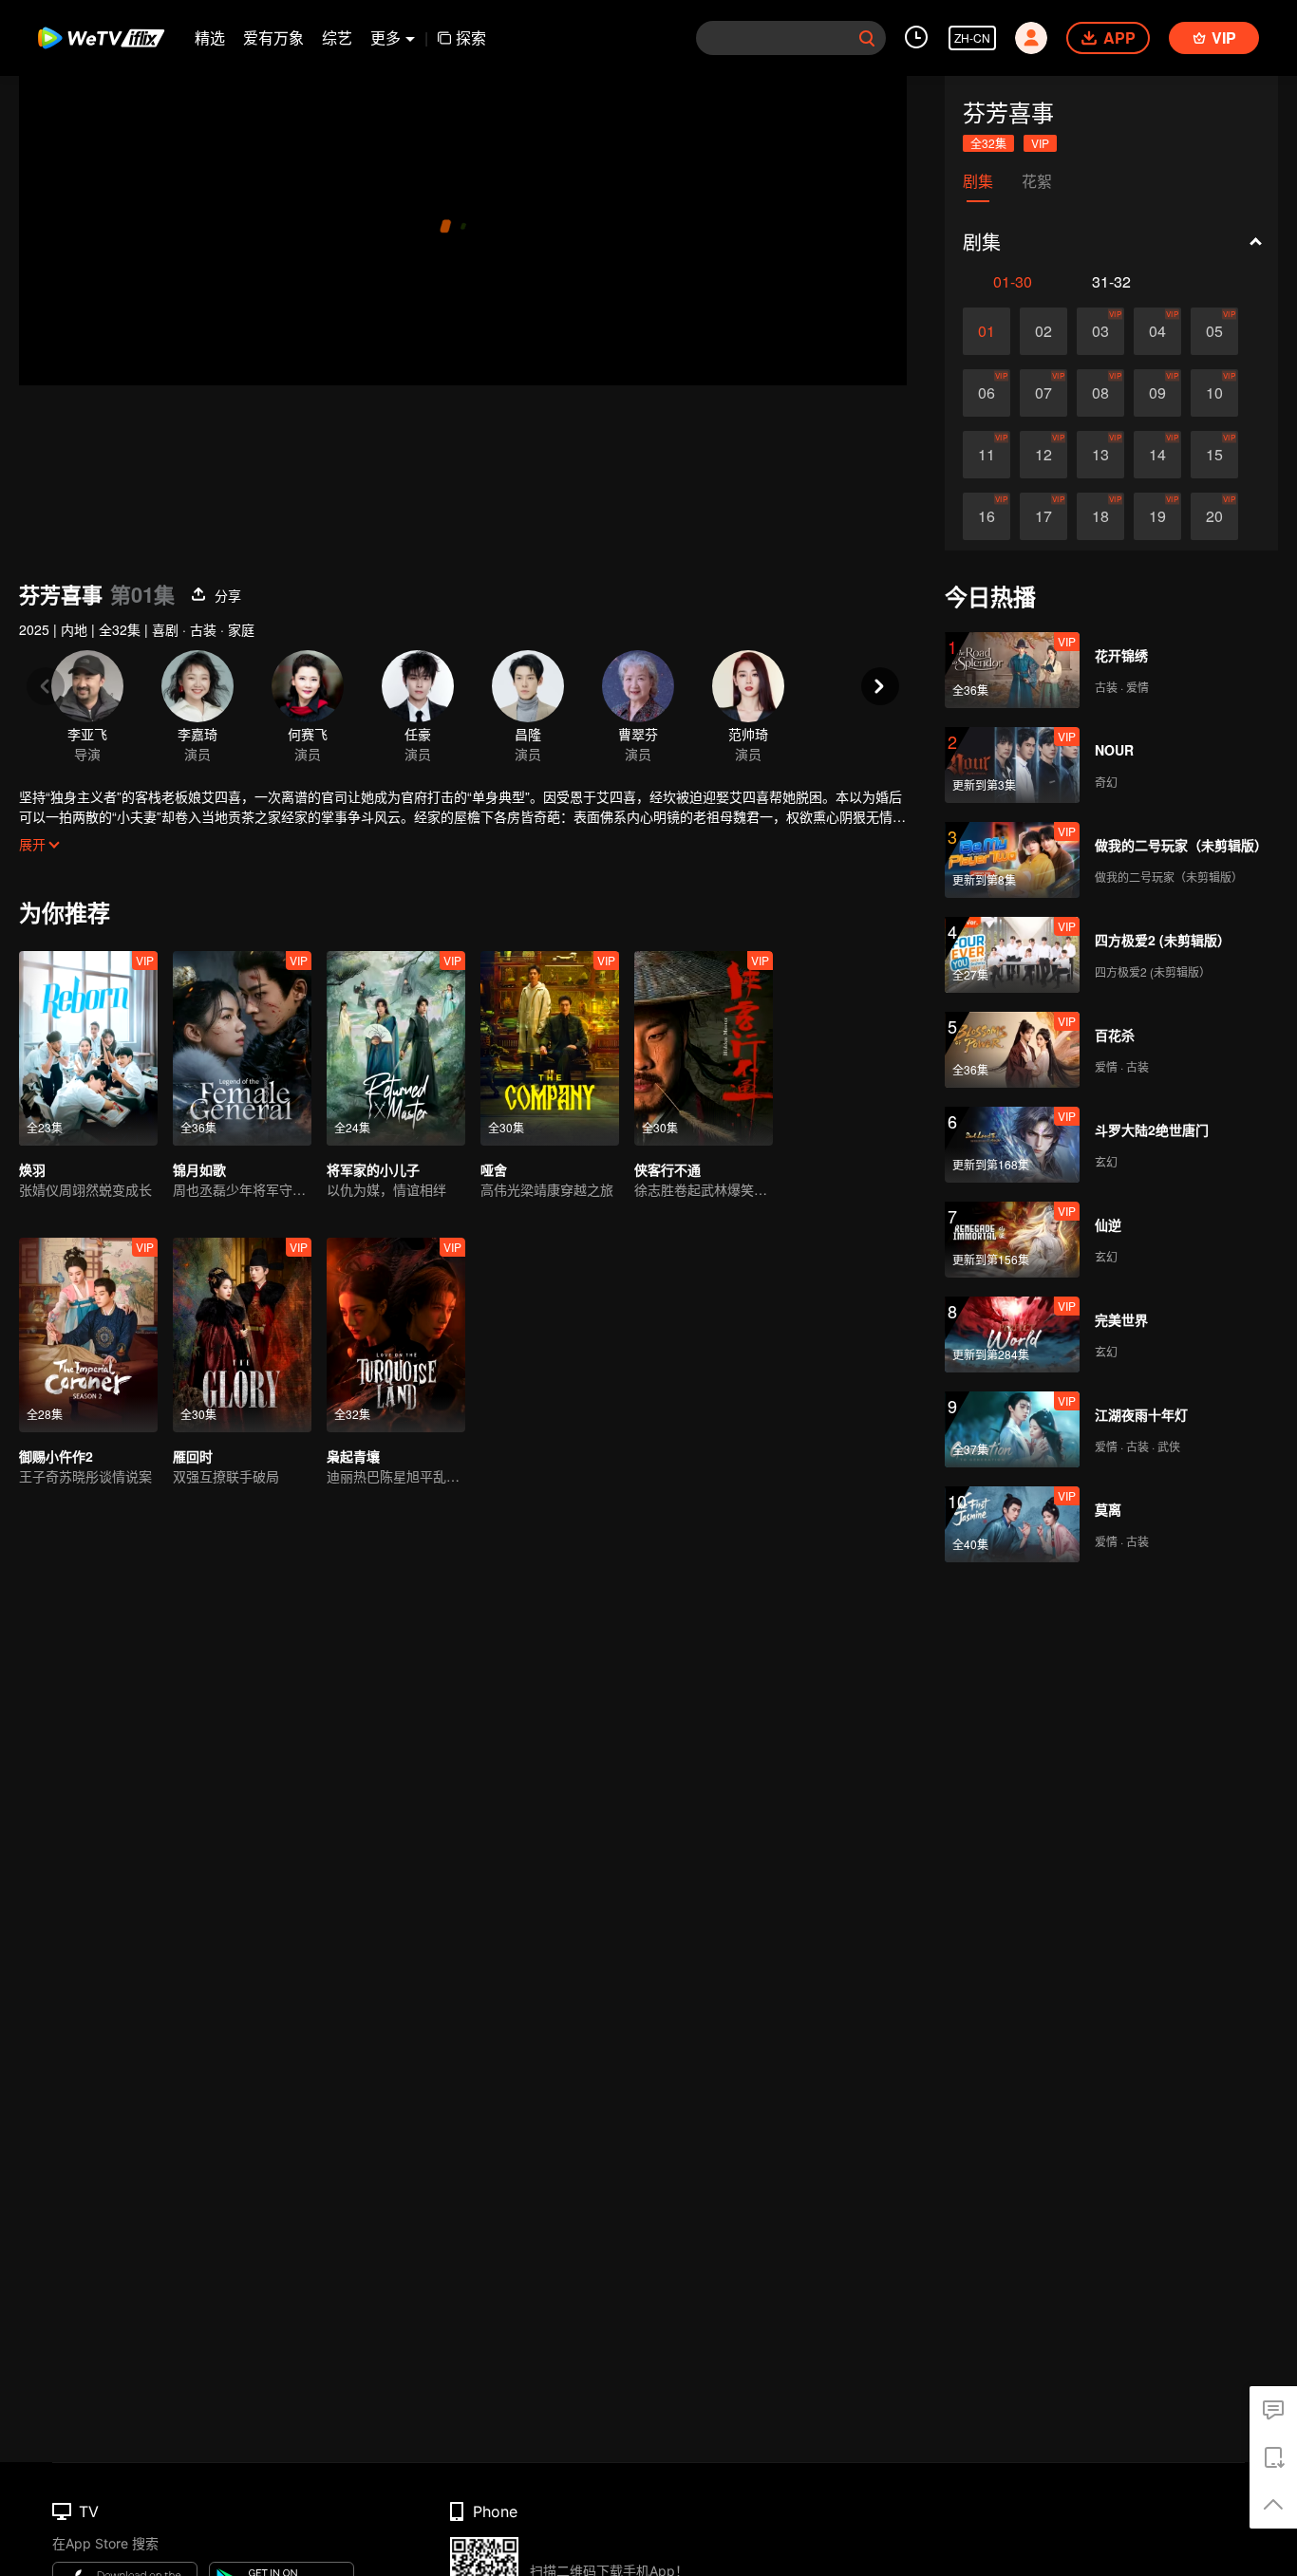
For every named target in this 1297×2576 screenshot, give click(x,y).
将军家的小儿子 (373, 1169)
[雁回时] (242, 1335)
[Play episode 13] (1100, 455)
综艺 (337, 37)
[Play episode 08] (1100, 393)
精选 (210, 37)
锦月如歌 (199, 1169)
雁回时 (193, 1456)
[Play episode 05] (1214, 331)
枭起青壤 (353, 1456)
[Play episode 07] (1043, 393)
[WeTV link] (102, 38)
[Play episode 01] (987, 331)
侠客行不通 (667, 1169)
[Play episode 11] (987, 455)
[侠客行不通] (704, 1048)
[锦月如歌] (242, 1048)
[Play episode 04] (1157, 331)
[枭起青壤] (396, 1335)
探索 (471, 37)
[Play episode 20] (1214, 516)
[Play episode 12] (1043, 455)
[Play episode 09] (1157, 393)
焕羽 (32, 1169)
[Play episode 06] (987, 393)
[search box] (867, 38)
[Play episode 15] (1214, 455)
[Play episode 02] (1043, 331)
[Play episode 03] (1100, 331)
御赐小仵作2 (56, 1456)
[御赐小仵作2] (88, 1335)
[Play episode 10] (1214, 393)
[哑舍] (550, 1048)
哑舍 (494, 1169)
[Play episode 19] (1157, 516)
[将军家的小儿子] (396, 1048)
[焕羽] (88, 1048)
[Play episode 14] (1157, 455)
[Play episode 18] (1100, 516)
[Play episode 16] (987, 516)
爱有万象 (273, 37)
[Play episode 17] (1043, 516)
